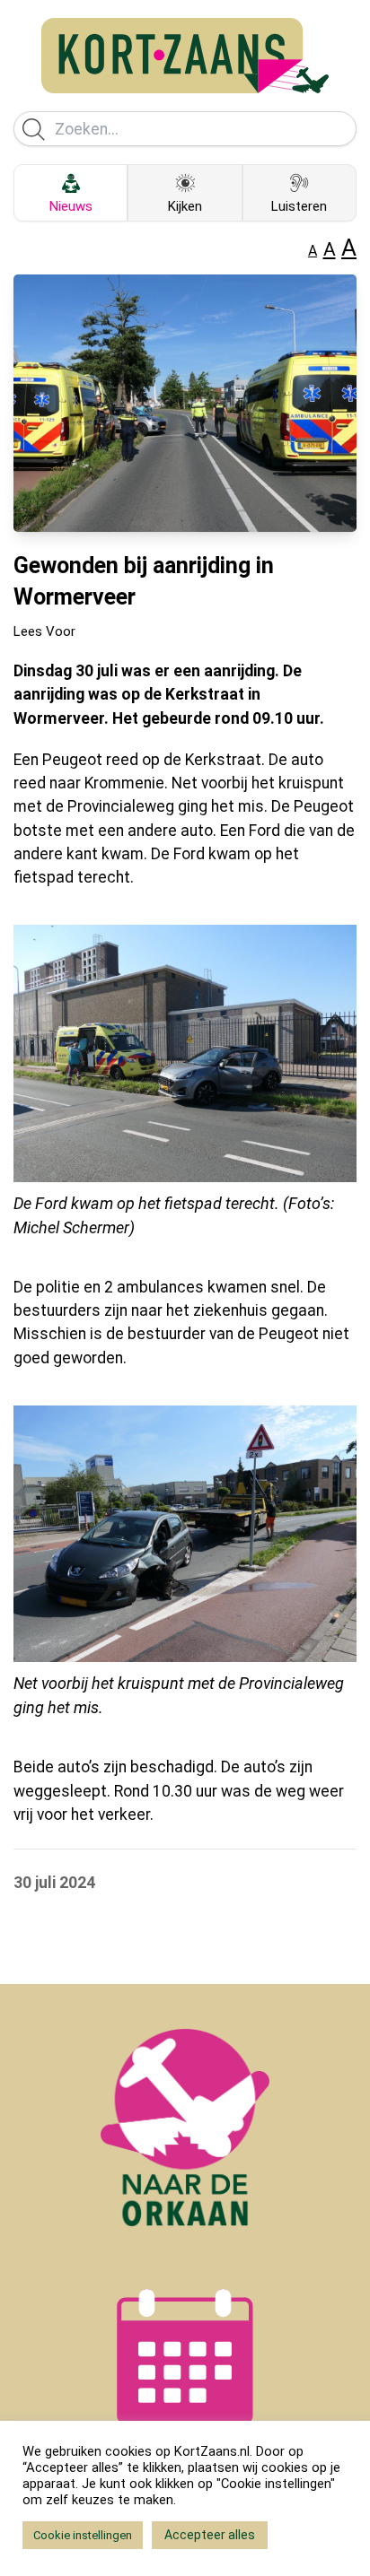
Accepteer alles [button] (210, 2535)
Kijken (185, 206)
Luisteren (299, 206)
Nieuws (71, 206)
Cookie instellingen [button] (83, 2535)
